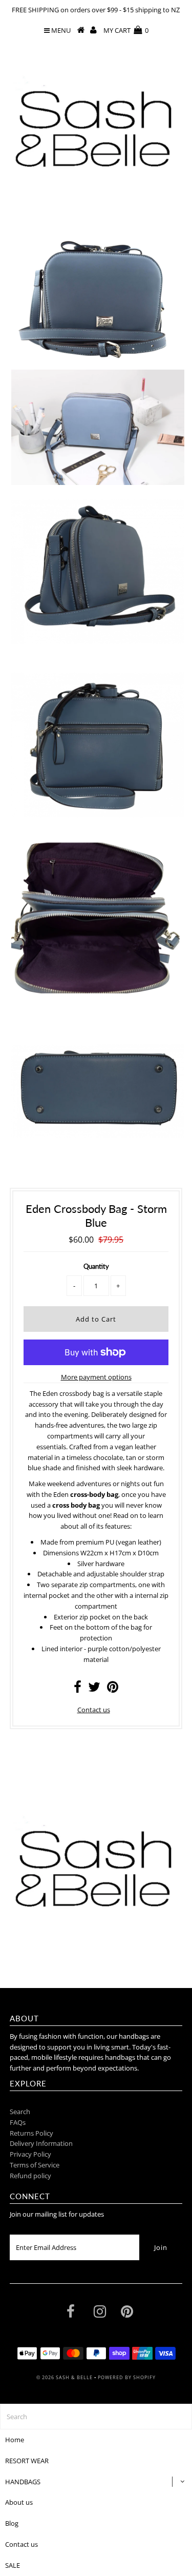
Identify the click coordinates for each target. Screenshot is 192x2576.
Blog (12, 2523)
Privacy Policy (30, 2154)
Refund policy (30, 2176)
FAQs (18, 2122)
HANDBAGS (23, 2482)
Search (20, 2112)
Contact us (94, 1710)
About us (19, 2502)
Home (15, 2440)
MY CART (126, 30)
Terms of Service (35, 2165)
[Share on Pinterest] (113, 1689)
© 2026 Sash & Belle (65, 2377)
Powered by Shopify (127, 2377)
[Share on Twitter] (94, 1689)
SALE (13, 2565)
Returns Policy (31, 2133)
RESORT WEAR (27, 2461)
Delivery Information (41, 2143)
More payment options (96, 1377)
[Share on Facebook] (78, 1689)
